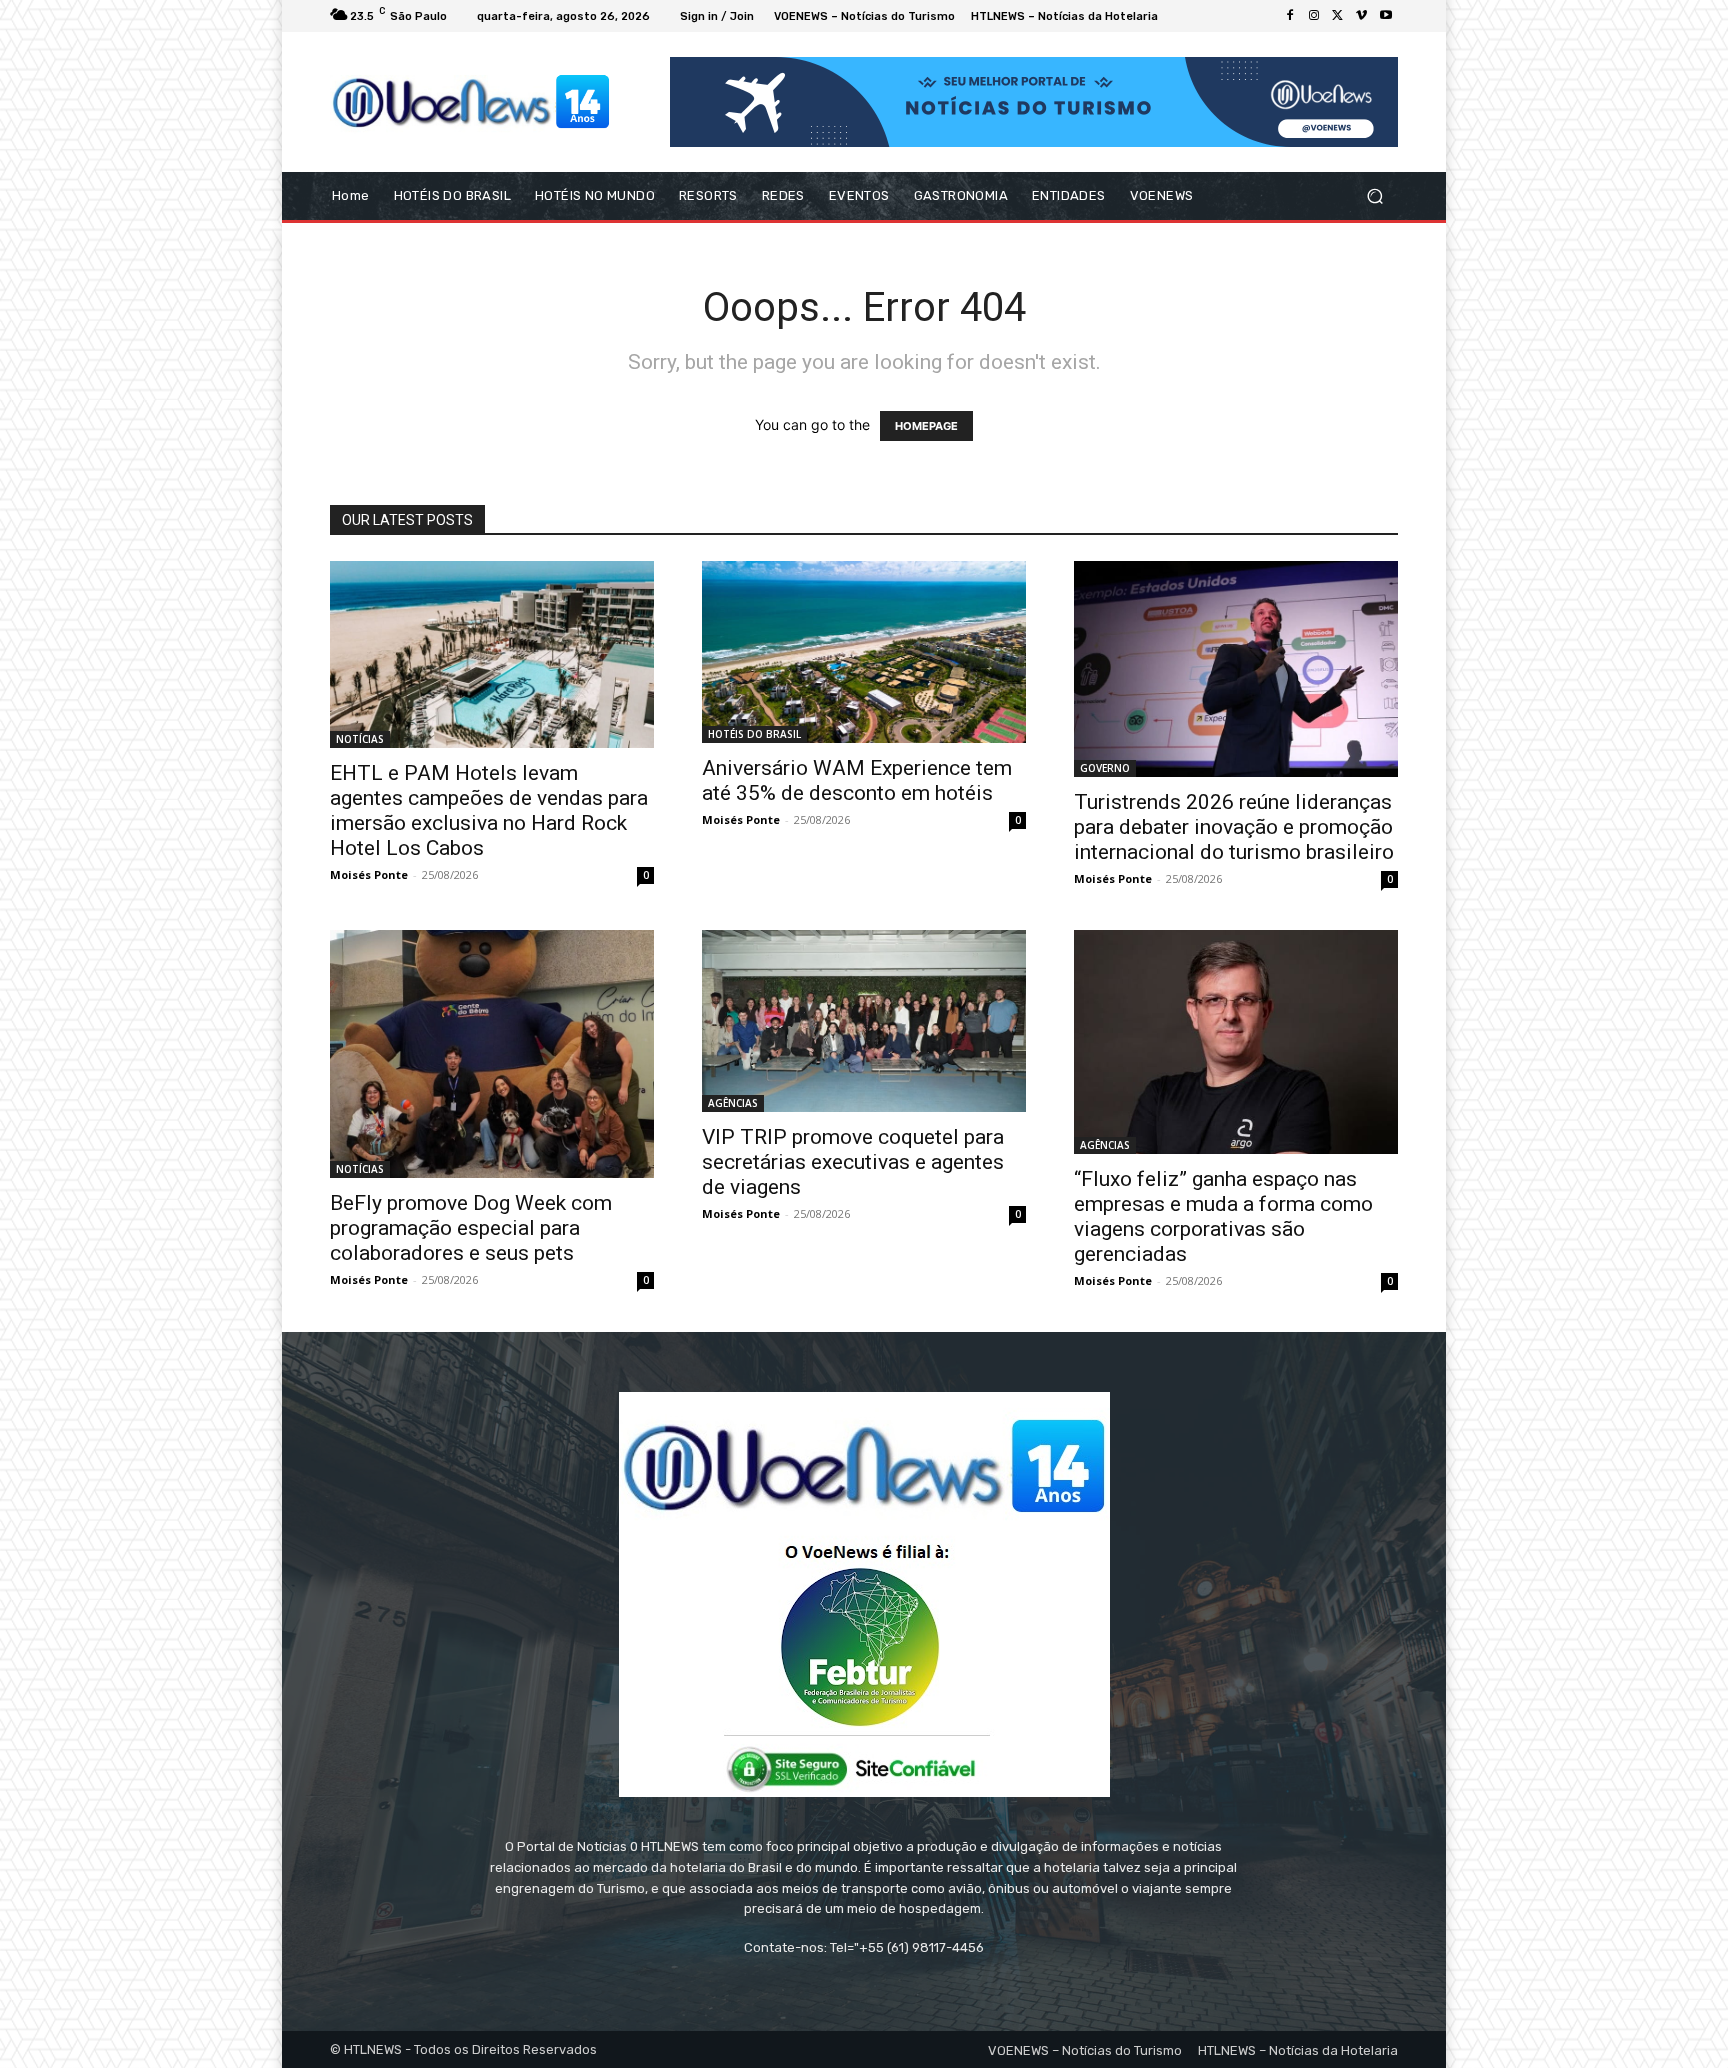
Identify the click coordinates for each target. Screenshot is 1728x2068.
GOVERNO (1105, 768)
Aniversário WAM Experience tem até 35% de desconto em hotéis (857, 780)
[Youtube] (1386, 16)
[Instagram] (1314, 16)
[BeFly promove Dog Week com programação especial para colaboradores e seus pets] (492, 1054)
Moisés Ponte (369, 874)
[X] (1338, 16)
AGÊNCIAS (733, 1103)
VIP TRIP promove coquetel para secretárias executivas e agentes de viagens (853, 1162)
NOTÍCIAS (360, 739)
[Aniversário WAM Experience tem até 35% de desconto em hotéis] (864, 652)
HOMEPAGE (926, 426)
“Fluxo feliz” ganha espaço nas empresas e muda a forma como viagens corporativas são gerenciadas (1223, 1216)
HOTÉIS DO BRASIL (754, 734)
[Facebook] (1290, 16)
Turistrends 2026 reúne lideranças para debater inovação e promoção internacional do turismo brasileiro (1234, 827)
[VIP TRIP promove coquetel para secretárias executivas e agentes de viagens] (864, 1021)
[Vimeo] (1362, 16)
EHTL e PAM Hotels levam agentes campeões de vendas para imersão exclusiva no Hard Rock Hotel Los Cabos (489, 810)
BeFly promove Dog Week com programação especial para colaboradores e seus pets (471, 1228)
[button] (1374, 196)
